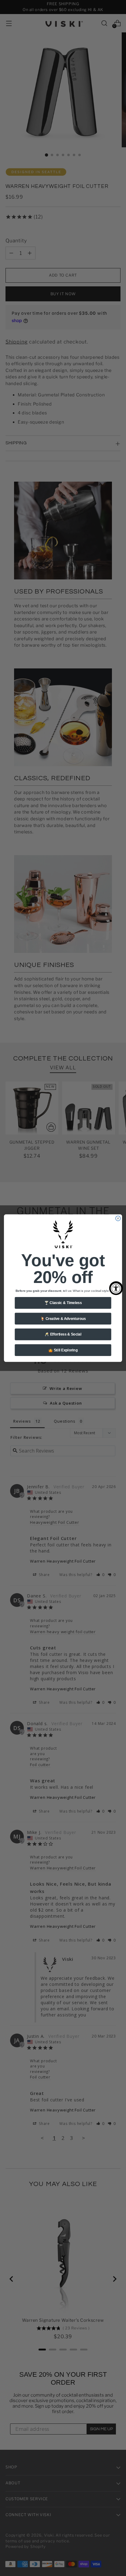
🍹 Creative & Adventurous (63, 1319)
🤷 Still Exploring (63, 1350)
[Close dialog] (118, 1218)
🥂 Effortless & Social (63, 1334)
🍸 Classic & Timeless (63, 1303)
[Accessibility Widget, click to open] (116, 1288)
